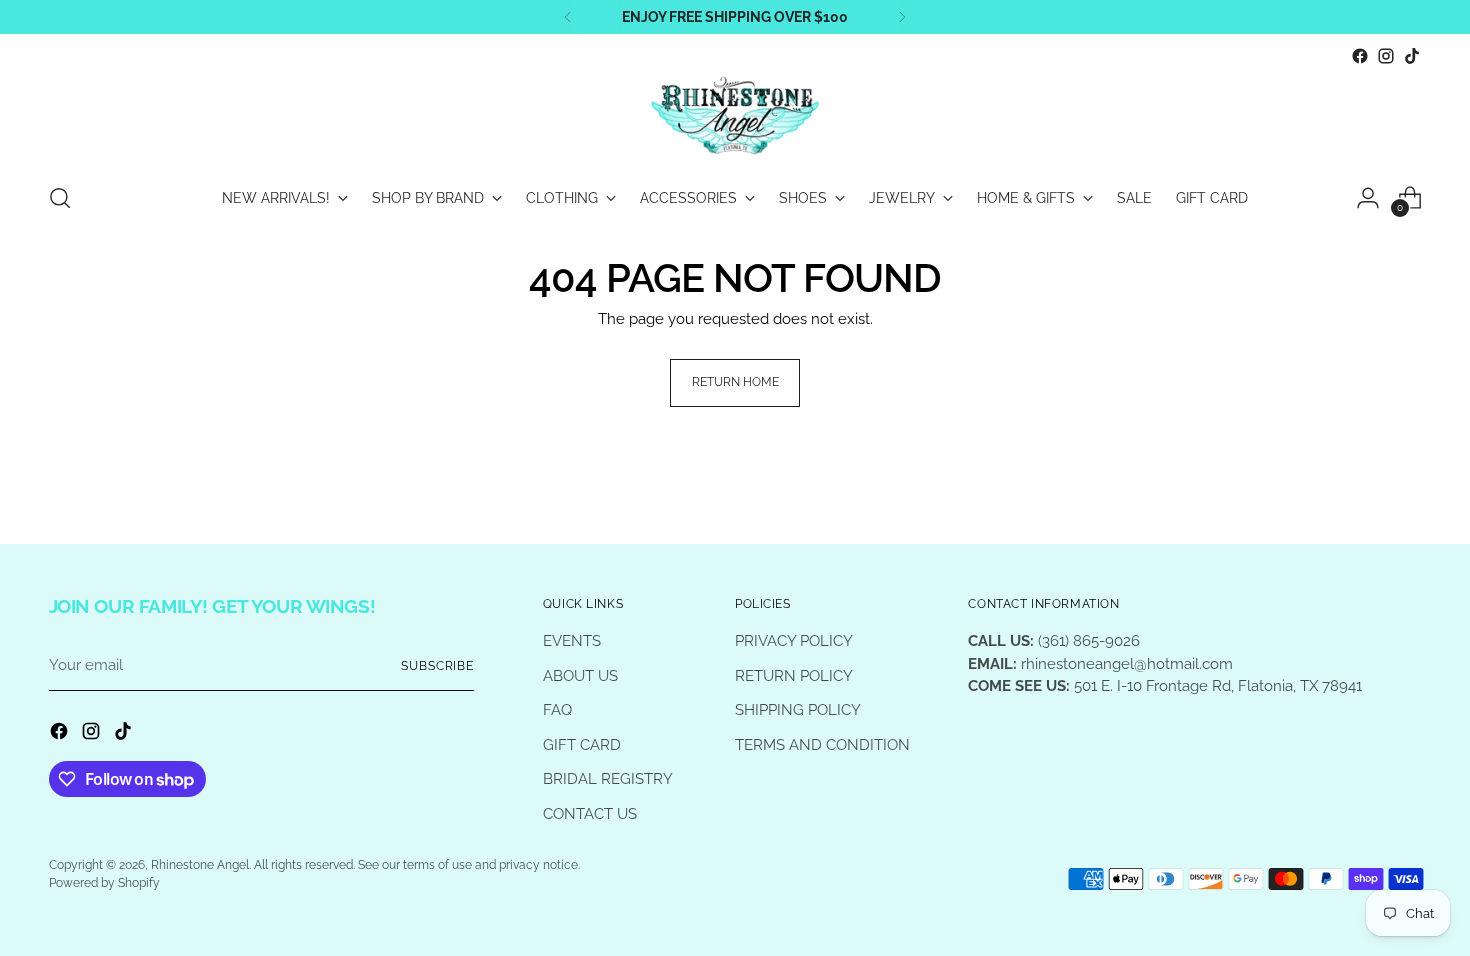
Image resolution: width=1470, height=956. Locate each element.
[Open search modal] (60, 198)
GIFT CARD (582, 745)
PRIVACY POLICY (794, 641)
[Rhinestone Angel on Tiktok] (1412, 56)
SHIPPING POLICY (798, 710)
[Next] (902, 17)
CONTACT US (590, 814)
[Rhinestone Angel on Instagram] (1386, 56)
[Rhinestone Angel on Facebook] (1360, 56)
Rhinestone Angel (200, 865)
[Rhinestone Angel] (735, 117)
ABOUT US (580, 676)
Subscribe (437, 666)
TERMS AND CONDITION (822, 745)
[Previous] (568, 17)
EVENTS (572, 641)
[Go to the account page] (1368, 198)
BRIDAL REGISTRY (608, 779)
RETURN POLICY (794, 676)
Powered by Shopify (104, 883)
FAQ (557, 710)
